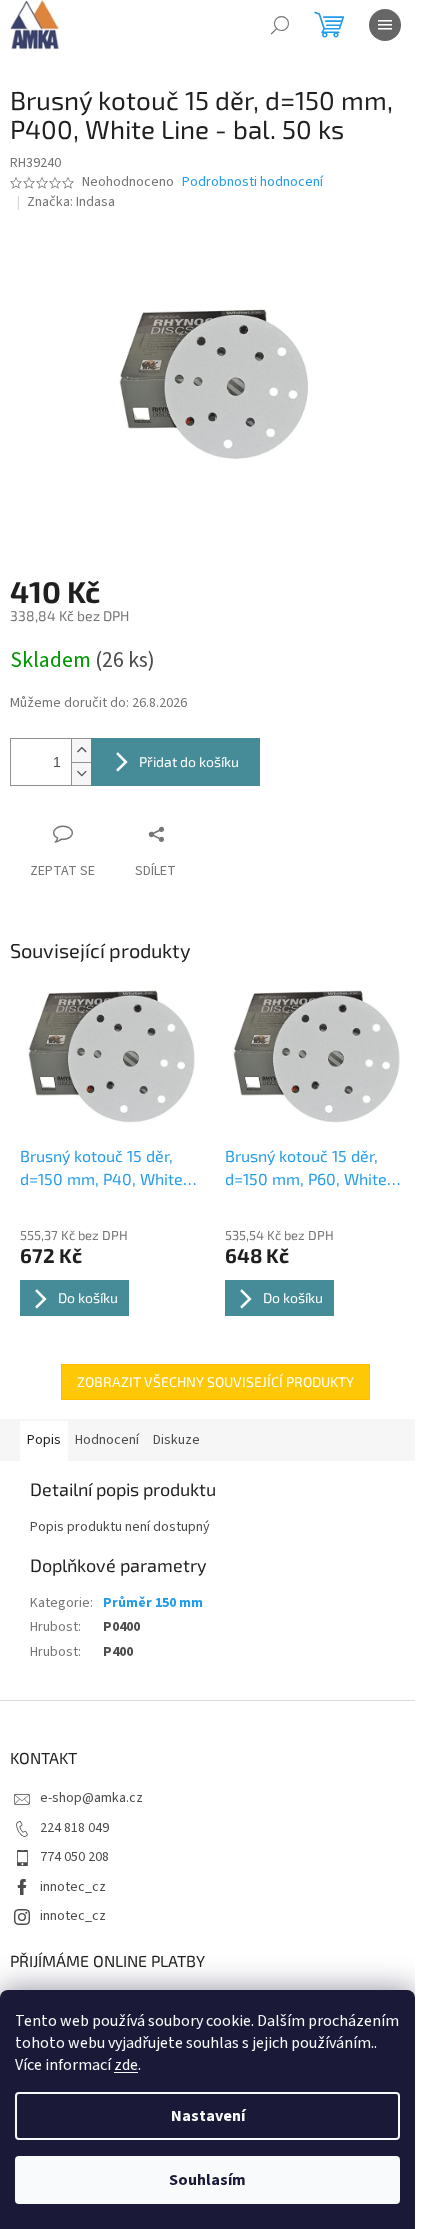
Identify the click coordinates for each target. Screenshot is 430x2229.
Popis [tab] (44, 1440)
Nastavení (208, 2116)
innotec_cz (73, 1887)
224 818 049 (74, 1828)
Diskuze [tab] (176, 1440)
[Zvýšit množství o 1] (81, 750)
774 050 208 (74, 1857)
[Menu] (385, 25)
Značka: (71, 202)
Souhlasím (207, 2180)
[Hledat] (280, 25)
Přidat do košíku (189, 761)
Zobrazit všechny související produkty (215, 1381)
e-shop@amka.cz (91, 1798)
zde (126, 2065)
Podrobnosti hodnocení (252, 182)
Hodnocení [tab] (107, 1440)
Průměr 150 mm (153, 1603)
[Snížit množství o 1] (81, 773)
